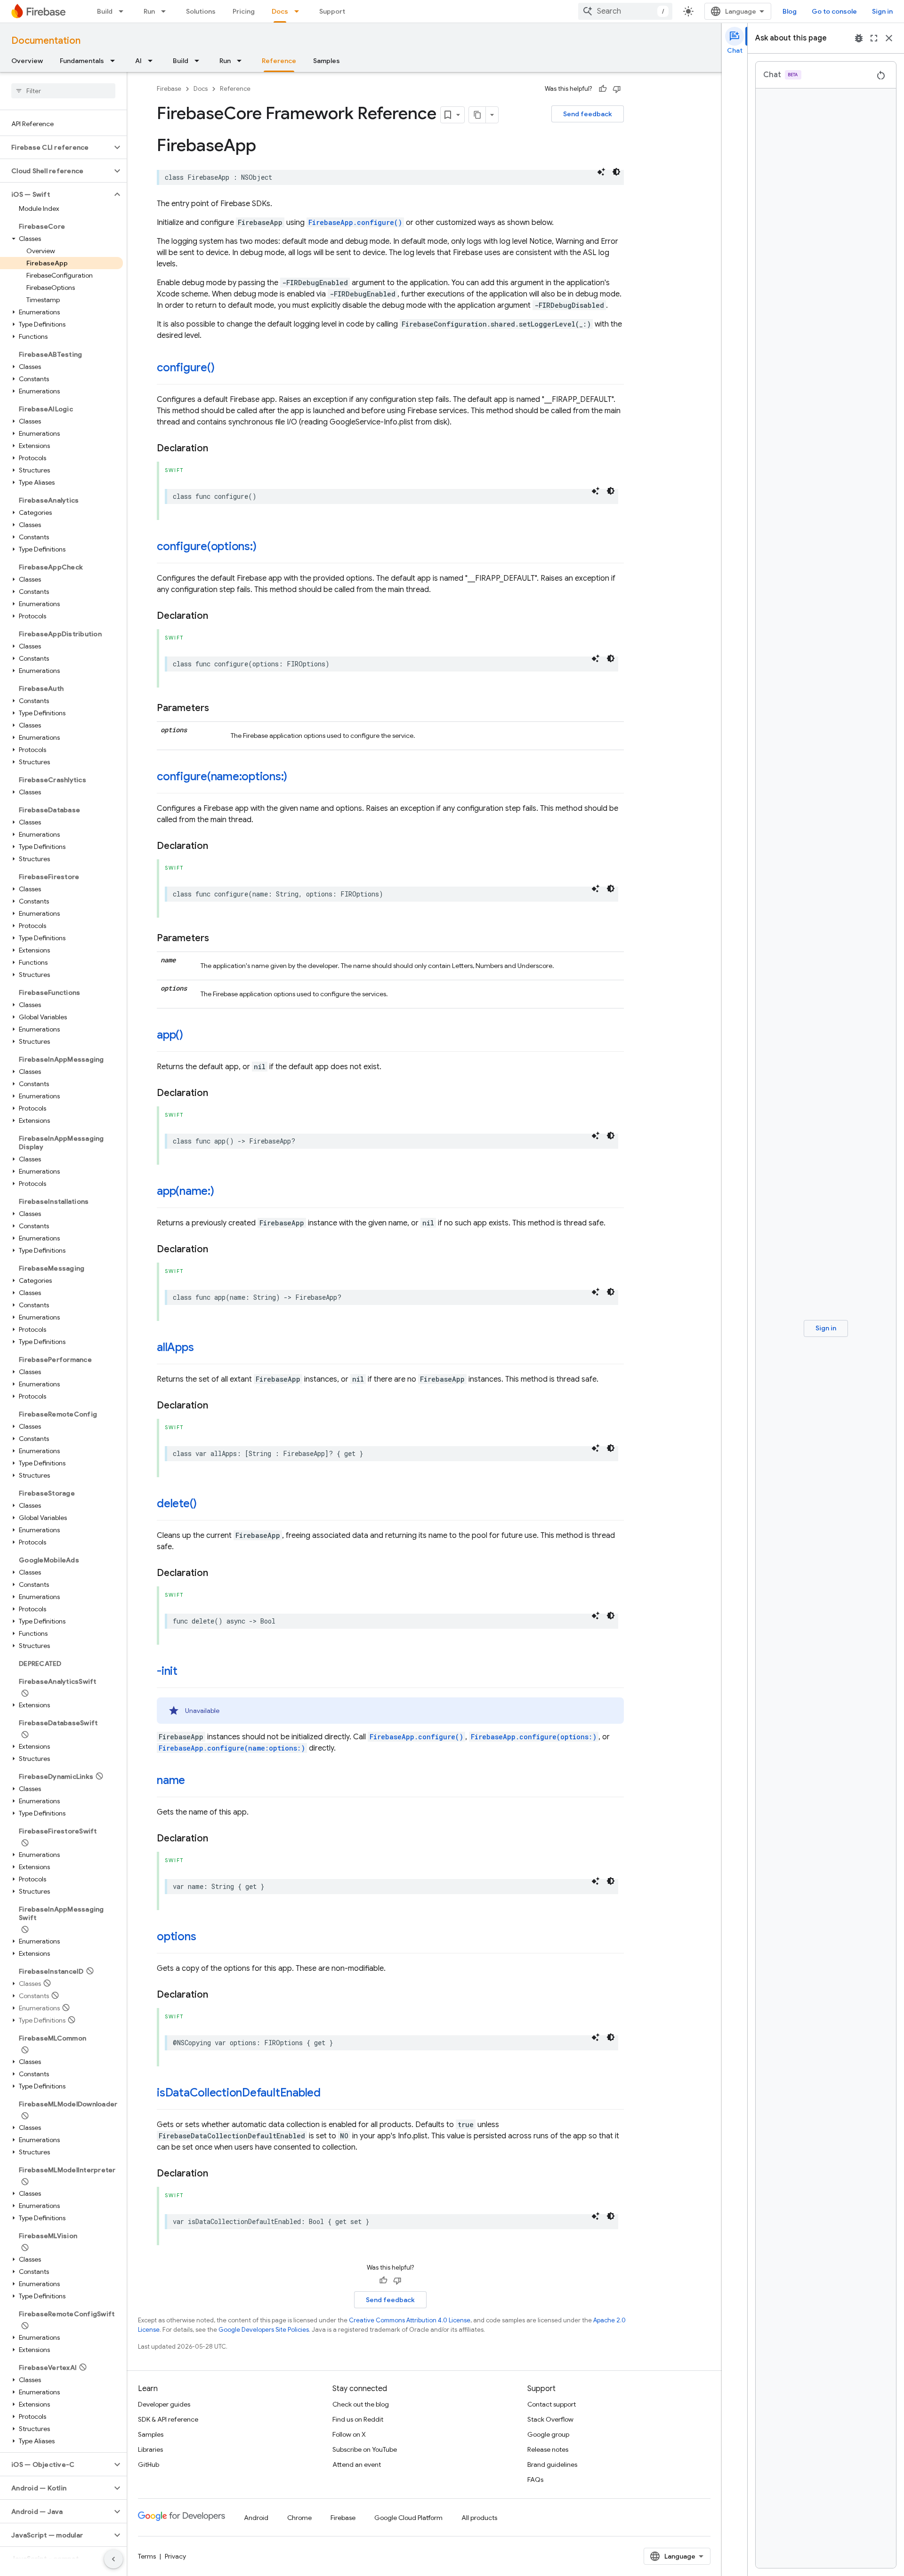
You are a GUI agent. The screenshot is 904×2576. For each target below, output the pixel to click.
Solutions (201, 11)
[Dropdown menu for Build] (124, 11)
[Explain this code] (601, 172)
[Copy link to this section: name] (194, 1781)
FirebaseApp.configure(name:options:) (232, 1748)
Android (256, 2518)
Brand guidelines (552, 2464)
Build (105, 11)
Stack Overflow (550, 2419)
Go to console (834, 11)
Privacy (175, 2556)
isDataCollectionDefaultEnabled (239, 2093)
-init (167, 1671)
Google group (548, 2434)
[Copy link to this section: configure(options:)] (266, 547)
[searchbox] (63, 91)
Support (332, 11)
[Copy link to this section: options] (205, 1937)
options (176, 1936)
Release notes (548, 2449)
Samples (327, 61)
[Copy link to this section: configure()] (224, 368)
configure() (186, 368)
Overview (27, 61)
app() (170, 1035)
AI (138, 61)
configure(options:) (206, 546)
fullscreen (874, 38)
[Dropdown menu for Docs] (299, 11)
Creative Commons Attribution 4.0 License (410, 2320)
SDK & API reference (168, 2419)
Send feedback (588, 114)
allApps (175, 1347)
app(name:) (186, 1191)
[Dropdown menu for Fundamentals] (115, 61)
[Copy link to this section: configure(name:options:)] (297, 777)
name (171, 1780)
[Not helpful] (617, 89)
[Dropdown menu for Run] (166, 11)
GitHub (149, 2464)
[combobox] (625, 11)
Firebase (169, 89)
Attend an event (357, 2464)
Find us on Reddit (358, 2419)
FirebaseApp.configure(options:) (534, 1737)
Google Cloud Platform (408, 2518)
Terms (147, 2556)
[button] (56, 147)
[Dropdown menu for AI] (153, 61)
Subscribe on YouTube (365, 2449)
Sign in (882, 11)
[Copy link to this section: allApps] (203, 1348)
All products (479, 2518)
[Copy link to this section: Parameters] (218, 708)
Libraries (150, 2449)
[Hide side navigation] (113, 2559)
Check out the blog (361, 2404)
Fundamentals (82, 61)
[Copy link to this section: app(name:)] (224, 1192)
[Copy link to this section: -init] (187, 1672)
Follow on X (349, 2434)
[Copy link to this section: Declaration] (218, 448)
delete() (177, 1504)
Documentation (46, 41)
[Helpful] (603, 89)
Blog (790, 11)
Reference (279, 61)
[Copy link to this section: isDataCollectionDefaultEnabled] (330, 2094)
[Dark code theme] (616, 172)
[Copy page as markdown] (477, 115)
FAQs (535, 2480)
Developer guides (164, 2404)
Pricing (244, 11)
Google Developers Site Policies (264, 2330)
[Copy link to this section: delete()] (206, 1504)
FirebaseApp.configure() (355, 222)
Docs (280, 11)
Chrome (299, 2518)
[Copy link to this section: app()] (193, 1036)
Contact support (552, 2404)
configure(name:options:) (222, 776)
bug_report (859, 38)
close (889, 38)
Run (149, 11)
